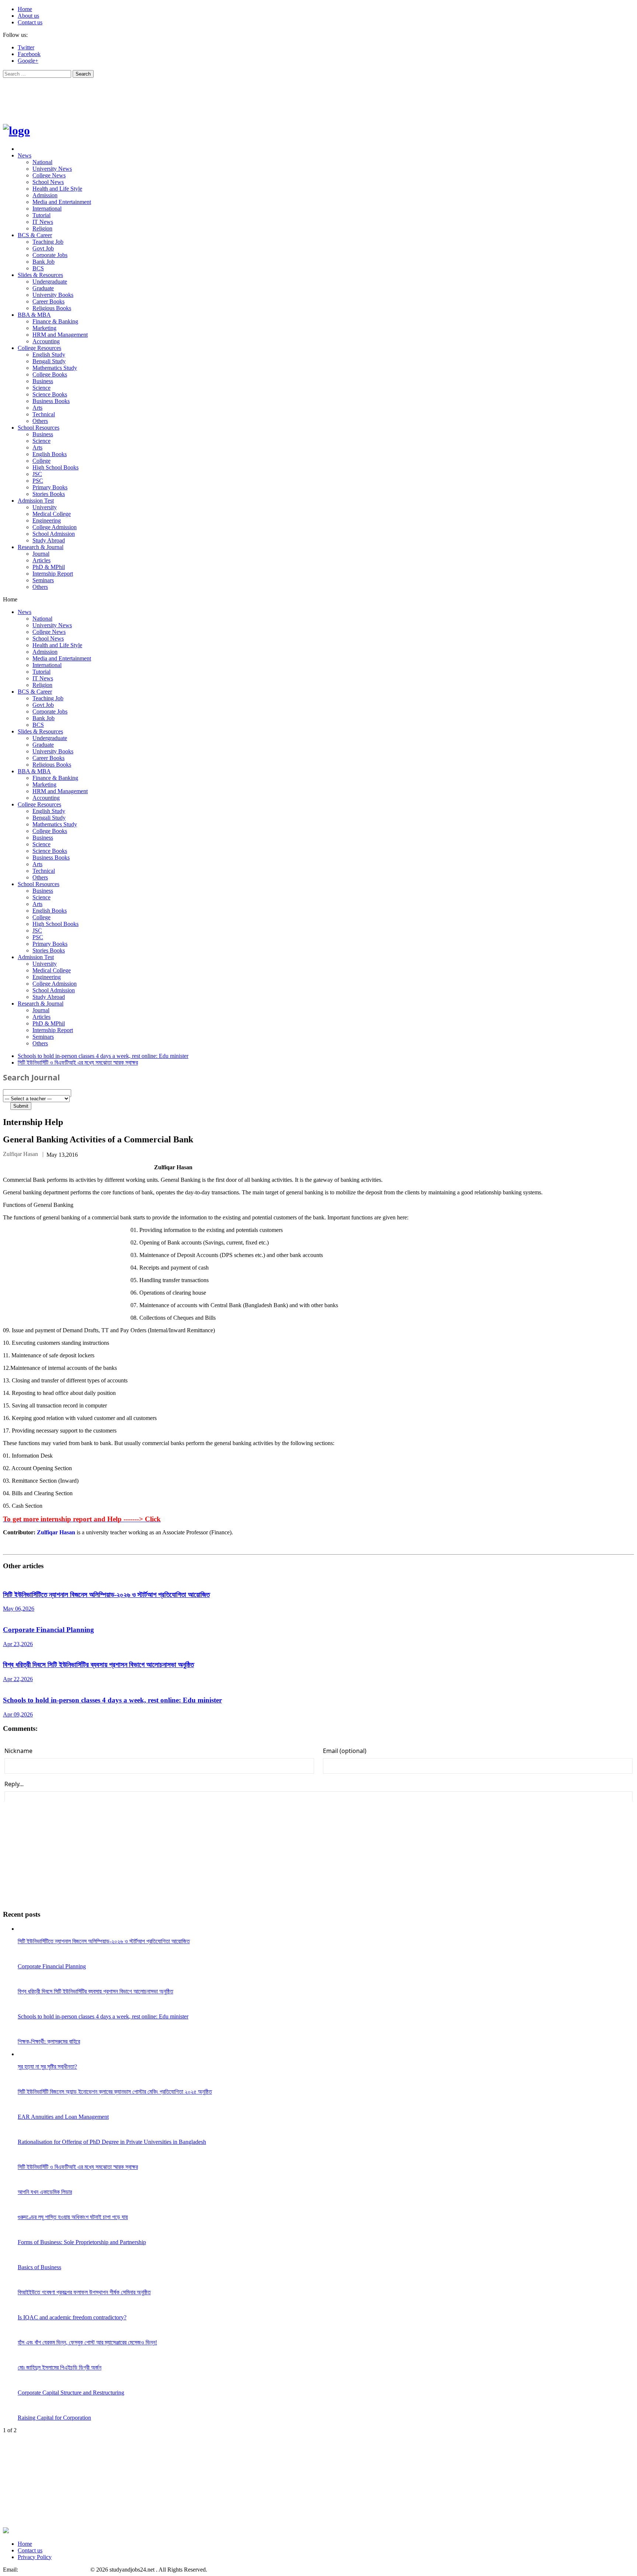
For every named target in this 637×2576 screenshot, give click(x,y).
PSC (38, 481)
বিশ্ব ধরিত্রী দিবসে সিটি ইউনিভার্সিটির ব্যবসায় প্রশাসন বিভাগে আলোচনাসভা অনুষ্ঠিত (98, 1665)
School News (48, 182)
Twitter (26, 47)
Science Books (50, 394)
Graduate (43, 288)
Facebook (29, 54)
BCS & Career (35, 235)
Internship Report (53, 574)
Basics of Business (39, 2267)
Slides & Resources (40, 275)
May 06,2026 (19, 1609)
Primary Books (50, 487)
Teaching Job (48, 242)
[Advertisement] (137, 96)
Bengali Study (49, 361)
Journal (41, 554)
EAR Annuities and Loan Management (63, 2117)
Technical (44, 414)
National (42, 162)
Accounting (46, 341)
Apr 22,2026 (18, 1679)
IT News (43, 222)
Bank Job (43, 262)
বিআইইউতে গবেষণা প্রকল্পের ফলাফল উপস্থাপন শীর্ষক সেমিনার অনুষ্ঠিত (84, 2292)
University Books (53, 295)
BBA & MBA (34, 315)
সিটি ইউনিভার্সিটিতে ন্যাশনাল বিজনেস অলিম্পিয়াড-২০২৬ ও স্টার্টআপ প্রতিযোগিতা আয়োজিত (106, 1595)
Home (25, 9)
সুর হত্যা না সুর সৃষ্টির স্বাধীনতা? (47, 2067)
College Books (50, 374)
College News (49, 175)
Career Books (48, 301)
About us (28, 16)
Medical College (52, 514)
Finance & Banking (55, 321)
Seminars (43, 580)
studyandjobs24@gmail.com (53, 2570)
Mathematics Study (55, 368)
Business (43, 381)
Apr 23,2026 (18, 1644)
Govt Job (43, 248)
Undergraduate (50, 282)
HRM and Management (60, 335)
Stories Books (49, 494)
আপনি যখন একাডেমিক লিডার (45, 2192)
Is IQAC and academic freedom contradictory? (72, 2317)
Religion (42, 228)
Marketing (44, 328)
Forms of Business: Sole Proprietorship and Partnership (82, 2242)
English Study (49, 355)
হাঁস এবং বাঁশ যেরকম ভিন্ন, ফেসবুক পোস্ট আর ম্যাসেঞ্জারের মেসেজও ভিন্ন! (87, 2342)
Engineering (47, 520)
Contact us (30, 22)
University (45, 507)
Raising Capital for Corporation (54, 2418)
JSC (37, 474)
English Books (50, 454)
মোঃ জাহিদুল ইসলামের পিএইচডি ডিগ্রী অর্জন (60, 2367)
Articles (41, 560)
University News (52, 169)
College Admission (55, 527)
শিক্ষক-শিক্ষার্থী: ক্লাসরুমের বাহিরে (49, 2042)
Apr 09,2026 (18, 1714)
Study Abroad (49, 540)
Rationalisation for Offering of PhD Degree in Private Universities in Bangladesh (112, 2142)
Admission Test (36, 501)
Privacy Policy (35, 2557)
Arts (37, 408)
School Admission (54, 534)
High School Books (55, 467)
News (25, 155)
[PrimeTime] (16, 131)
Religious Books (52, 308)
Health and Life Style (57, 189)
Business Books (51, 401)
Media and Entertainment (62, 202)
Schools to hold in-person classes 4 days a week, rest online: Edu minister (103, 1056)
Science (41, 388)
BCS (38, 268)
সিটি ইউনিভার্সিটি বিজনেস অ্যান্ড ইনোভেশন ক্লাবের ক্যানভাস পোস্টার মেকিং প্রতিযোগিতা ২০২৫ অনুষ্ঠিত (115, 2092)
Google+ (28, 61)
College (41, 461)
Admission (45, 195)
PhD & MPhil (49, 567)
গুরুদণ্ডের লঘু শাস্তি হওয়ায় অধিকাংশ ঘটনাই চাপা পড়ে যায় (73, 2217)
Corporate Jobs (50, 255)
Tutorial (41, 215)
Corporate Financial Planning (48, 1630)
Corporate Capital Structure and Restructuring (71, 2393)
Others (40, 421)
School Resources (39, 428)
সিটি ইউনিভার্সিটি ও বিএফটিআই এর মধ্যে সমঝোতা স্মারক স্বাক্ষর (78, 1063)
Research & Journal (41, 547)
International (47, 209)
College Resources (39, 348)
